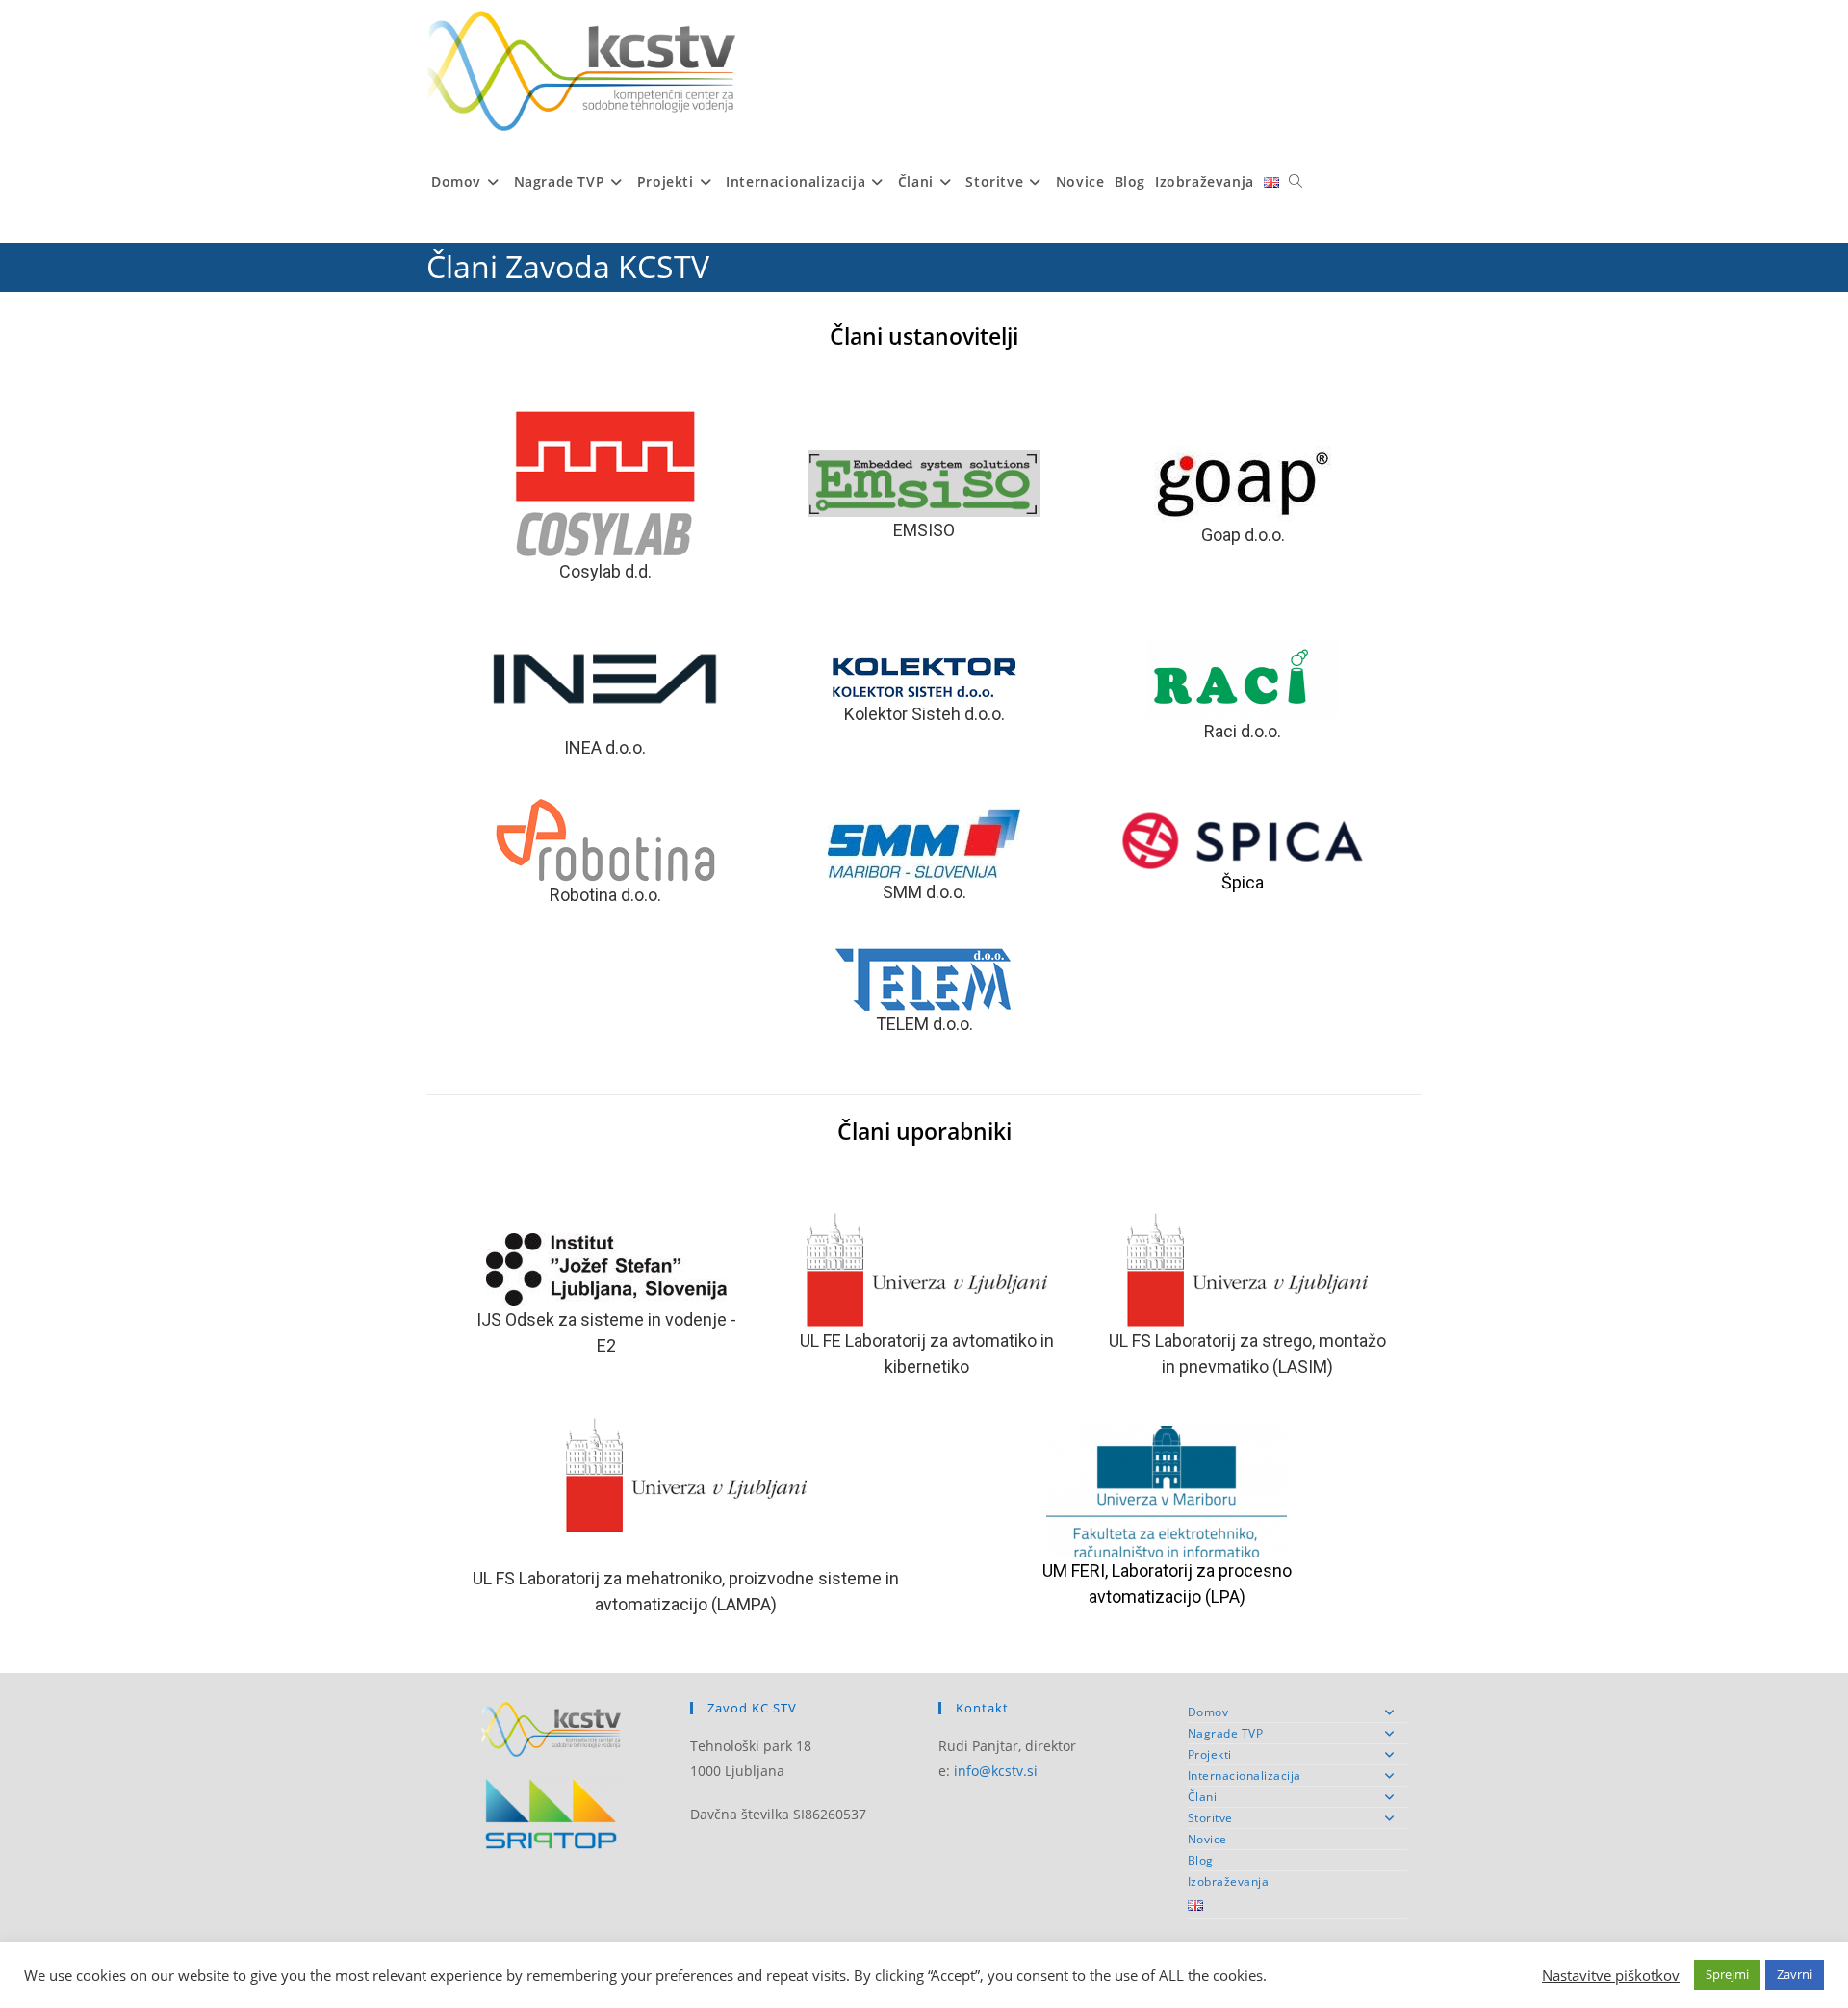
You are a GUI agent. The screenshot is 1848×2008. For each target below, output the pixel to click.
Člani (1203, 1797)
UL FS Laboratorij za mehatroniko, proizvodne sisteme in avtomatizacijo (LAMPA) (686, 1591)
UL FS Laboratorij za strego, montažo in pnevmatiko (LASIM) (1247, 1353)
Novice (1207, 1839)
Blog (1201, 1860)
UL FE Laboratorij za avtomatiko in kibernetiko (927, 1353)
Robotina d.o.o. (605, 895)
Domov (1208, 1712)
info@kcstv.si (996, 1771)
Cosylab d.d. (605, 571)
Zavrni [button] (1795, 1974)
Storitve (1210, 1818)
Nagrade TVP (1226, 1733)
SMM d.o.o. (924, 892)
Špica (1243, 882)
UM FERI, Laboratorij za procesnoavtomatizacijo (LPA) (1167, 1583)
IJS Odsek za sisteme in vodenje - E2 (606, 1332)
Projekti (1210, 1754)
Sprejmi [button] (1727, 1974)
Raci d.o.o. (1243, 731)
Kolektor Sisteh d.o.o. (924, 714)
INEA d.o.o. (605, 747)
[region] (924, 723)
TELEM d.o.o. (924, 1024)
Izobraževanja (1229, 1881)
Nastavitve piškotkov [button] (1611, 1975)
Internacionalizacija (1245, 1776)
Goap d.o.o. (1243, 535)
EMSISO (924, 530)
